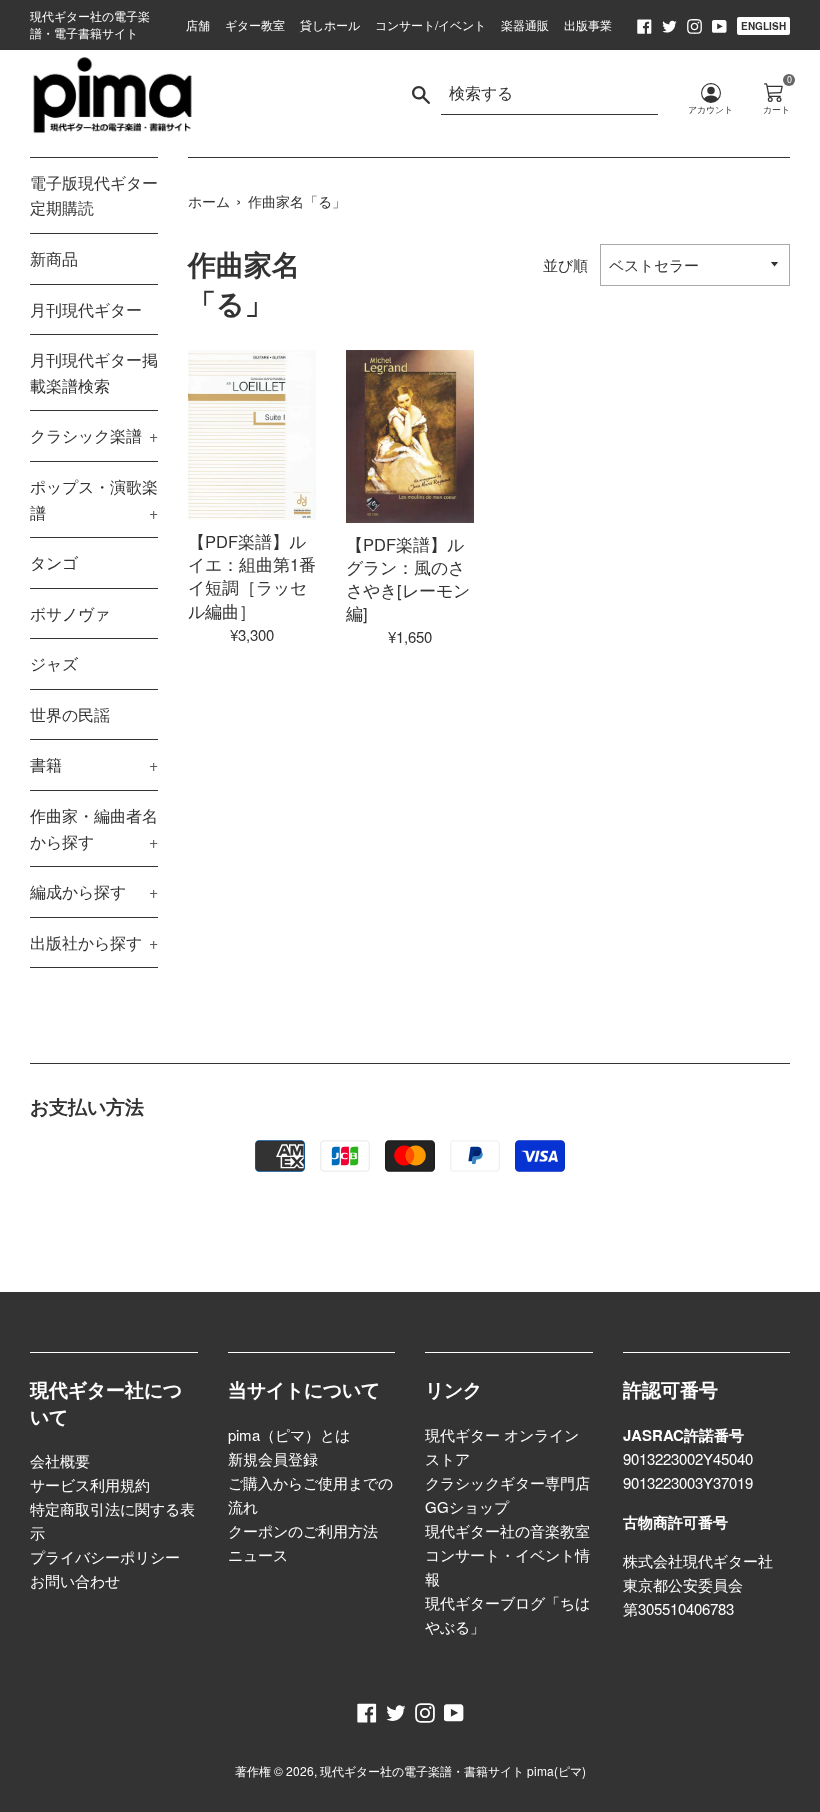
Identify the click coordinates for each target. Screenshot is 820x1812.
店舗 (198, 24)
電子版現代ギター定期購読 (94, 195)
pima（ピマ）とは (289, 1434)
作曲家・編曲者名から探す (94, 828)
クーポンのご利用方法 (303, 1530)
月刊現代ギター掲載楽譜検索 (94, 372)
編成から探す (94, 891)
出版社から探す (94, 942)
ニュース (258, 1554)
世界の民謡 (70, 714)
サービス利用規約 (90, 1484)
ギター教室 (255, 24)
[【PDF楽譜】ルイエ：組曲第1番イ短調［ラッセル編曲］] (252, 435)
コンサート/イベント (430, 24)
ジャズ (54, 663)
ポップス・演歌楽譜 (94, 499)
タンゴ (54, 562)
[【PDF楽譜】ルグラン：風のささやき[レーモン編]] (410, 436)
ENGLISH (763, 26)
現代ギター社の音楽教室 (507, 1530)
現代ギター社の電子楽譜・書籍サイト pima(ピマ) (453, 1770)
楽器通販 (525, 24)
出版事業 (588, 24)
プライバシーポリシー (105, 1556)
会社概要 (60, 1460)
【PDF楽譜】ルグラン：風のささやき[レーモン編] (408, 578)
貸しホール (330, 24)
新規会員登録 (273, 1458)
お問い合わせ (75, 1580)
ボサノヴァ (70, 613)
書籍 (94, 764)
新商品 (54, 258)
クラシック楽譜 (94, 435)
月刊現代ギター (86, 309)
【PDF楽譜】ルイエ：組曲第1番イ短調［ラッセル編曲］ (252, 575)
